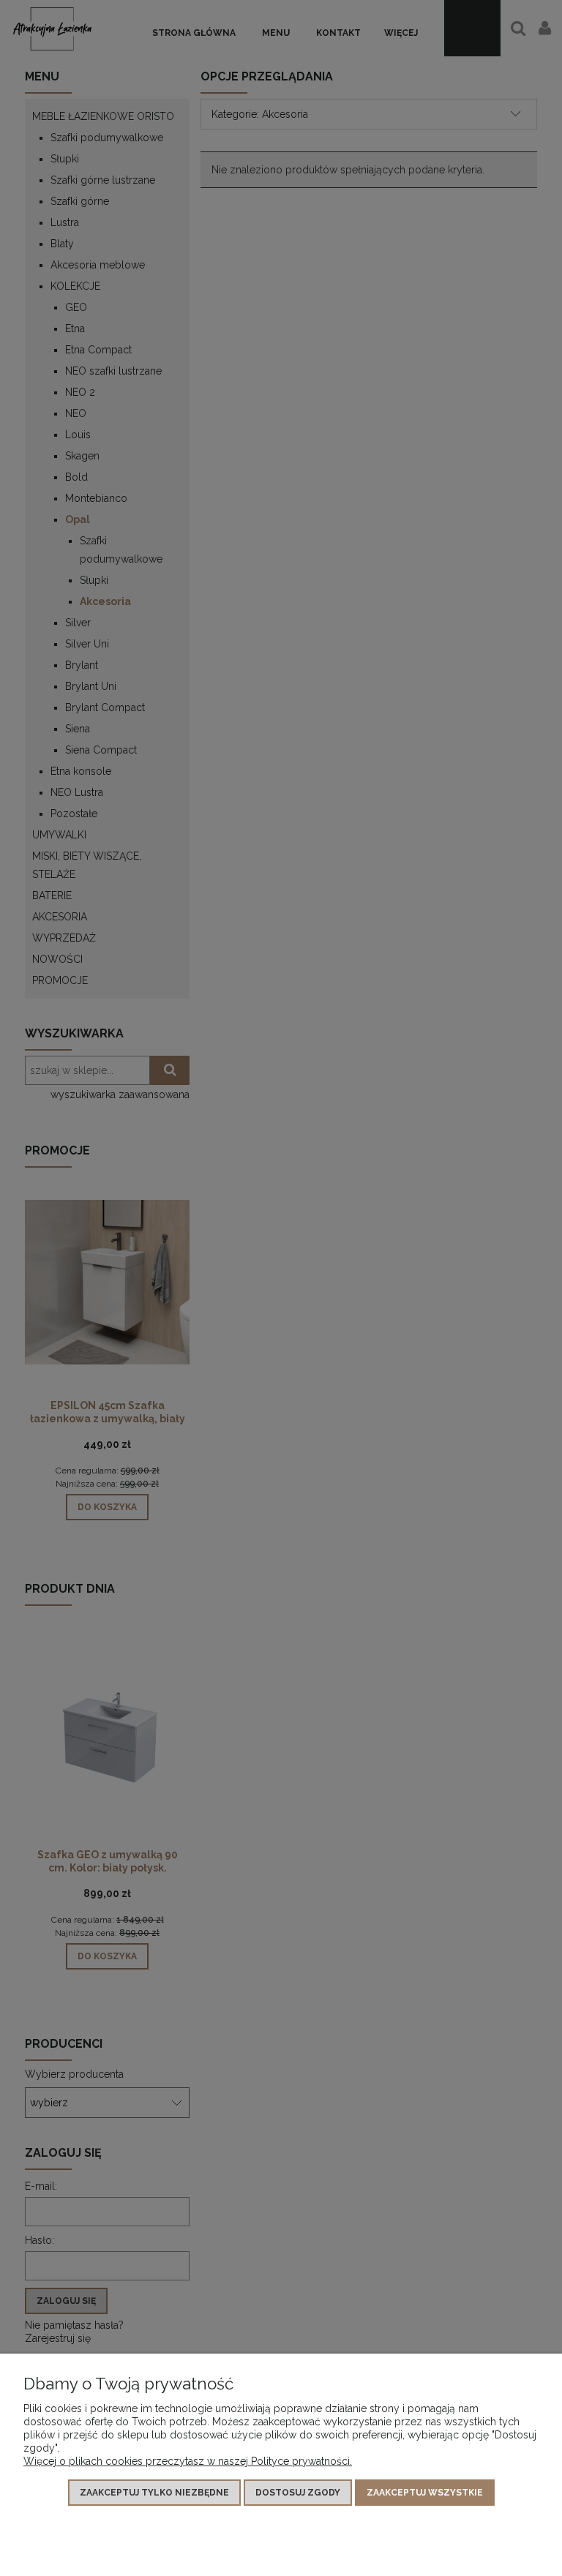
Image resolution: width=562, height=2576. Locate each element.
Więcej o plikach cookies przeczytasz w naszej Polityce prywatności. (188, 2461)
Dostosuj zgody (298, 2493)
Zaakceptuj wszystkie (425, 2493)
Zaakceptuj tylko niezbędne (154, 2493)
